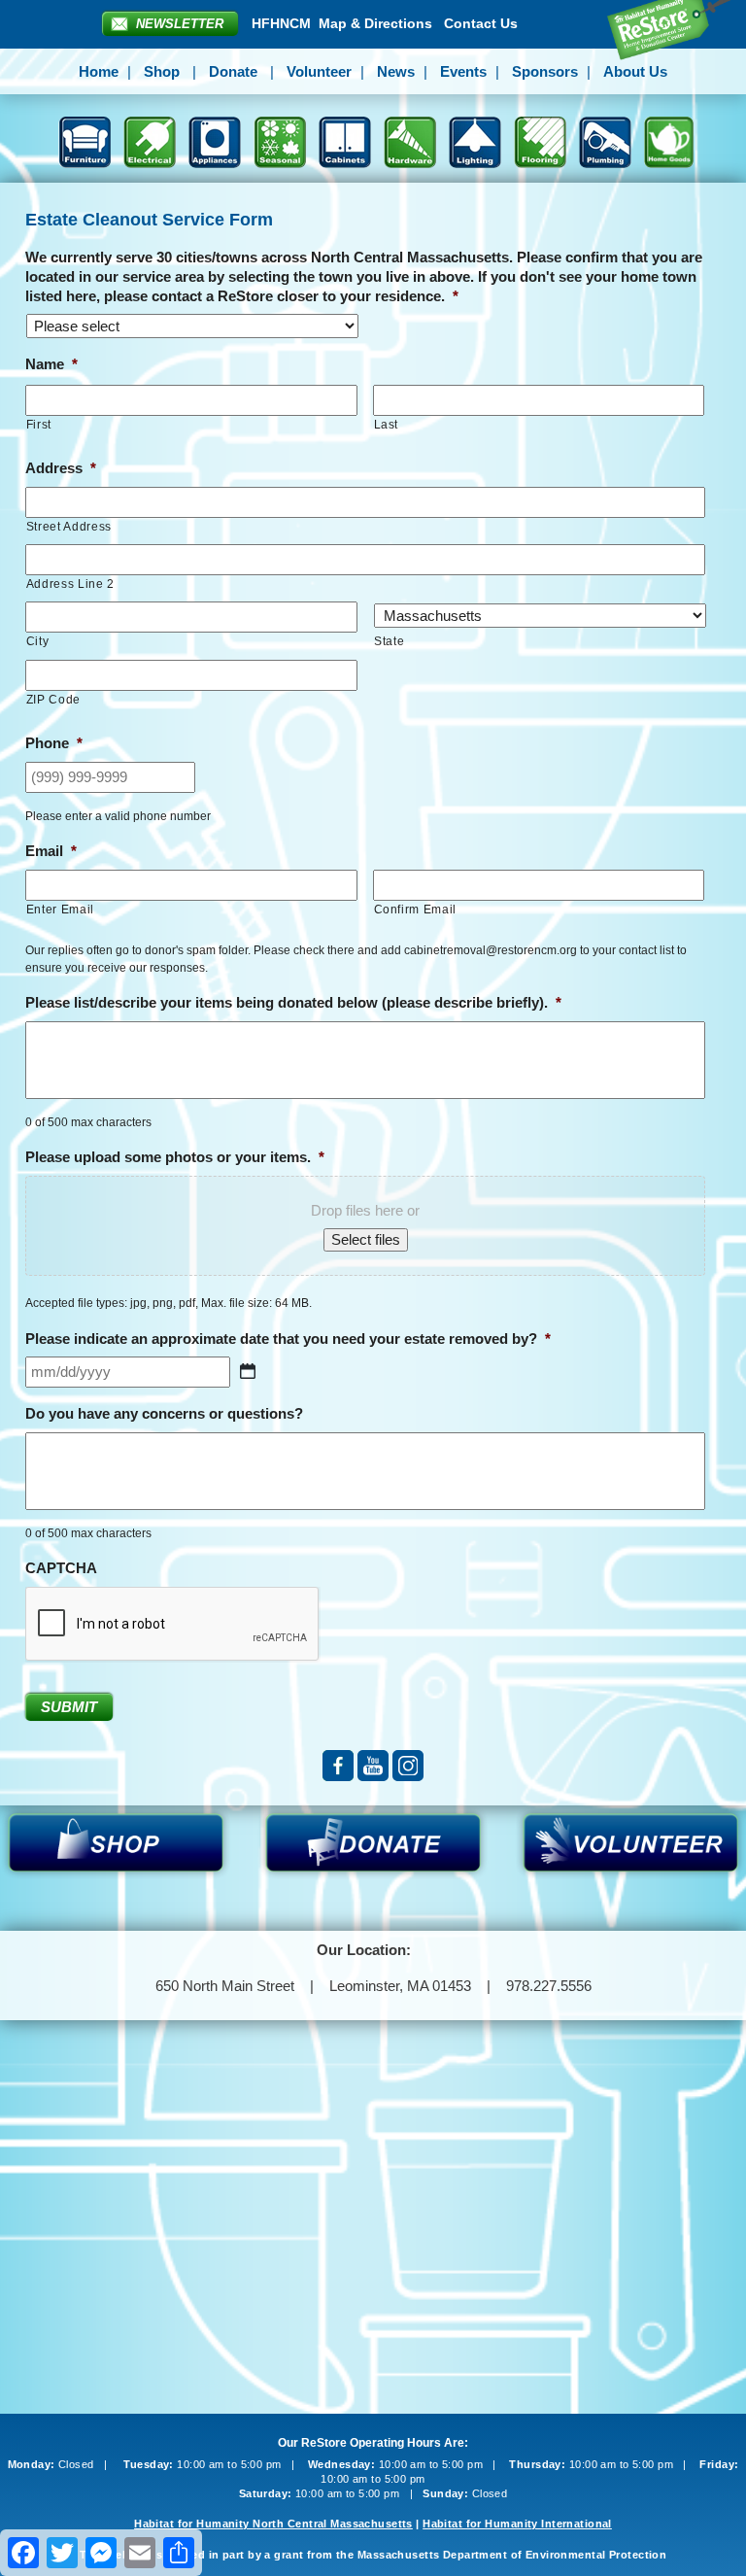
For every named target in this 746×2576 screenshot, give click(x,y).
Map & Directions (375, 23)
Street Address (69, 527)
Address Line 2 (70, 584)
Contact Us (481, 23)
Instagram (408, 1766)
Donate (233, 71)
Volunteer (319, 71)
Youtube (373, 1766)
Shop (162, 71)
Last (387, 425)
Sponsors (545, 71)
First (39, 425)
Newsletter (180, 24)
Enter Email (60, 910)
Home (99, 71)
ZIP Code (53, 700)
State (389, 641)
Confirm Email (416, 910)
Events (463, 71)
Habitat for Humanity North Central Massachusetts (273, 2524)
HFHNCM (281, 23)
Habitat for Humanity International (517, 2524)
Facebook (338, 1766)
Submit (69, 1707)
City (38, 641)
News (396, 71)
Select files (366, 1239)
